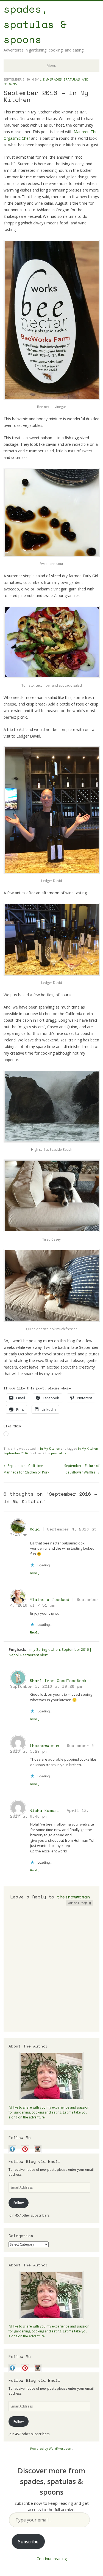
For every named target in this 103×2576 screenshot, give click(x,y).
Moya (35, 1529)
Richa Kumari (44, 1810)
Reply (35, 1573)
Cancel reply (79, 1903)
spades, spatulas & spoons (35, 24)
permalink (59, 1453)
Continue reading (52, 2559)
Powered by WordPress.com (51, 2448)
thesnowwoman (44, 1745)
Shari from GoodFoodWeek (58, 1680)
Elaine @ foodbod (49, 1599)
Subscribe (28, 2541)
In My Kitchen (50, 1448)
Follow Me (20, 2137)
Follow (19, 2203)
